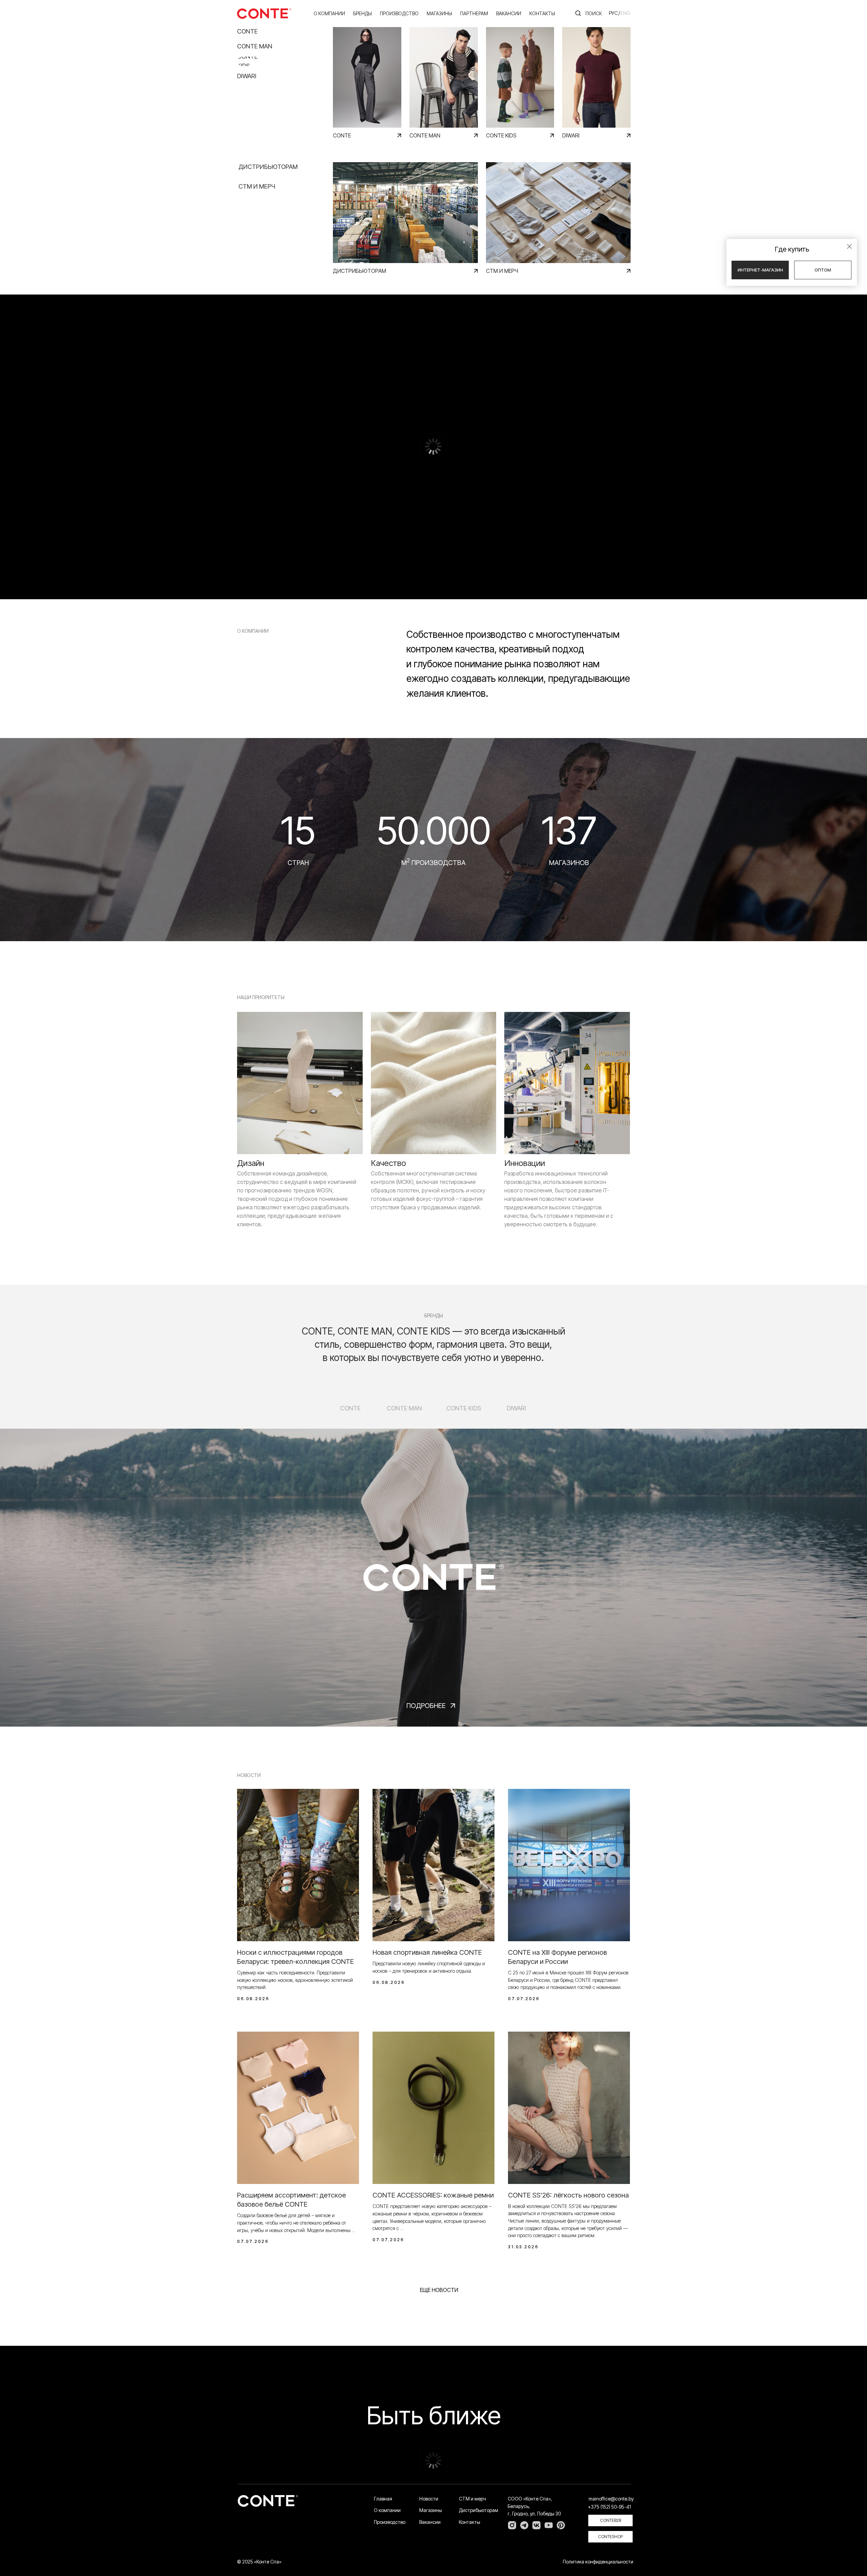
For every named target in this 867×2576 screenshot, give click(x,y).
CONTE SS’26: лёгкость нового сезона (568, 2195)
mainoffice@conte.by (611, 2499)
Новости (429, 2499)
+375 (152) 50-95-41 (609, 2507)
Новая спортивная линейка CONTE (427, 1952)
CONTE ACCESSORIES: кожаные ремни (433, 2195)
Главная (383, 2499)
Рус (613, 13)
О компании (329, 13)
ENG (625, 13)
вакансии (509, 13)
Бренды (363, 13)
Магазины (431, 2510)
